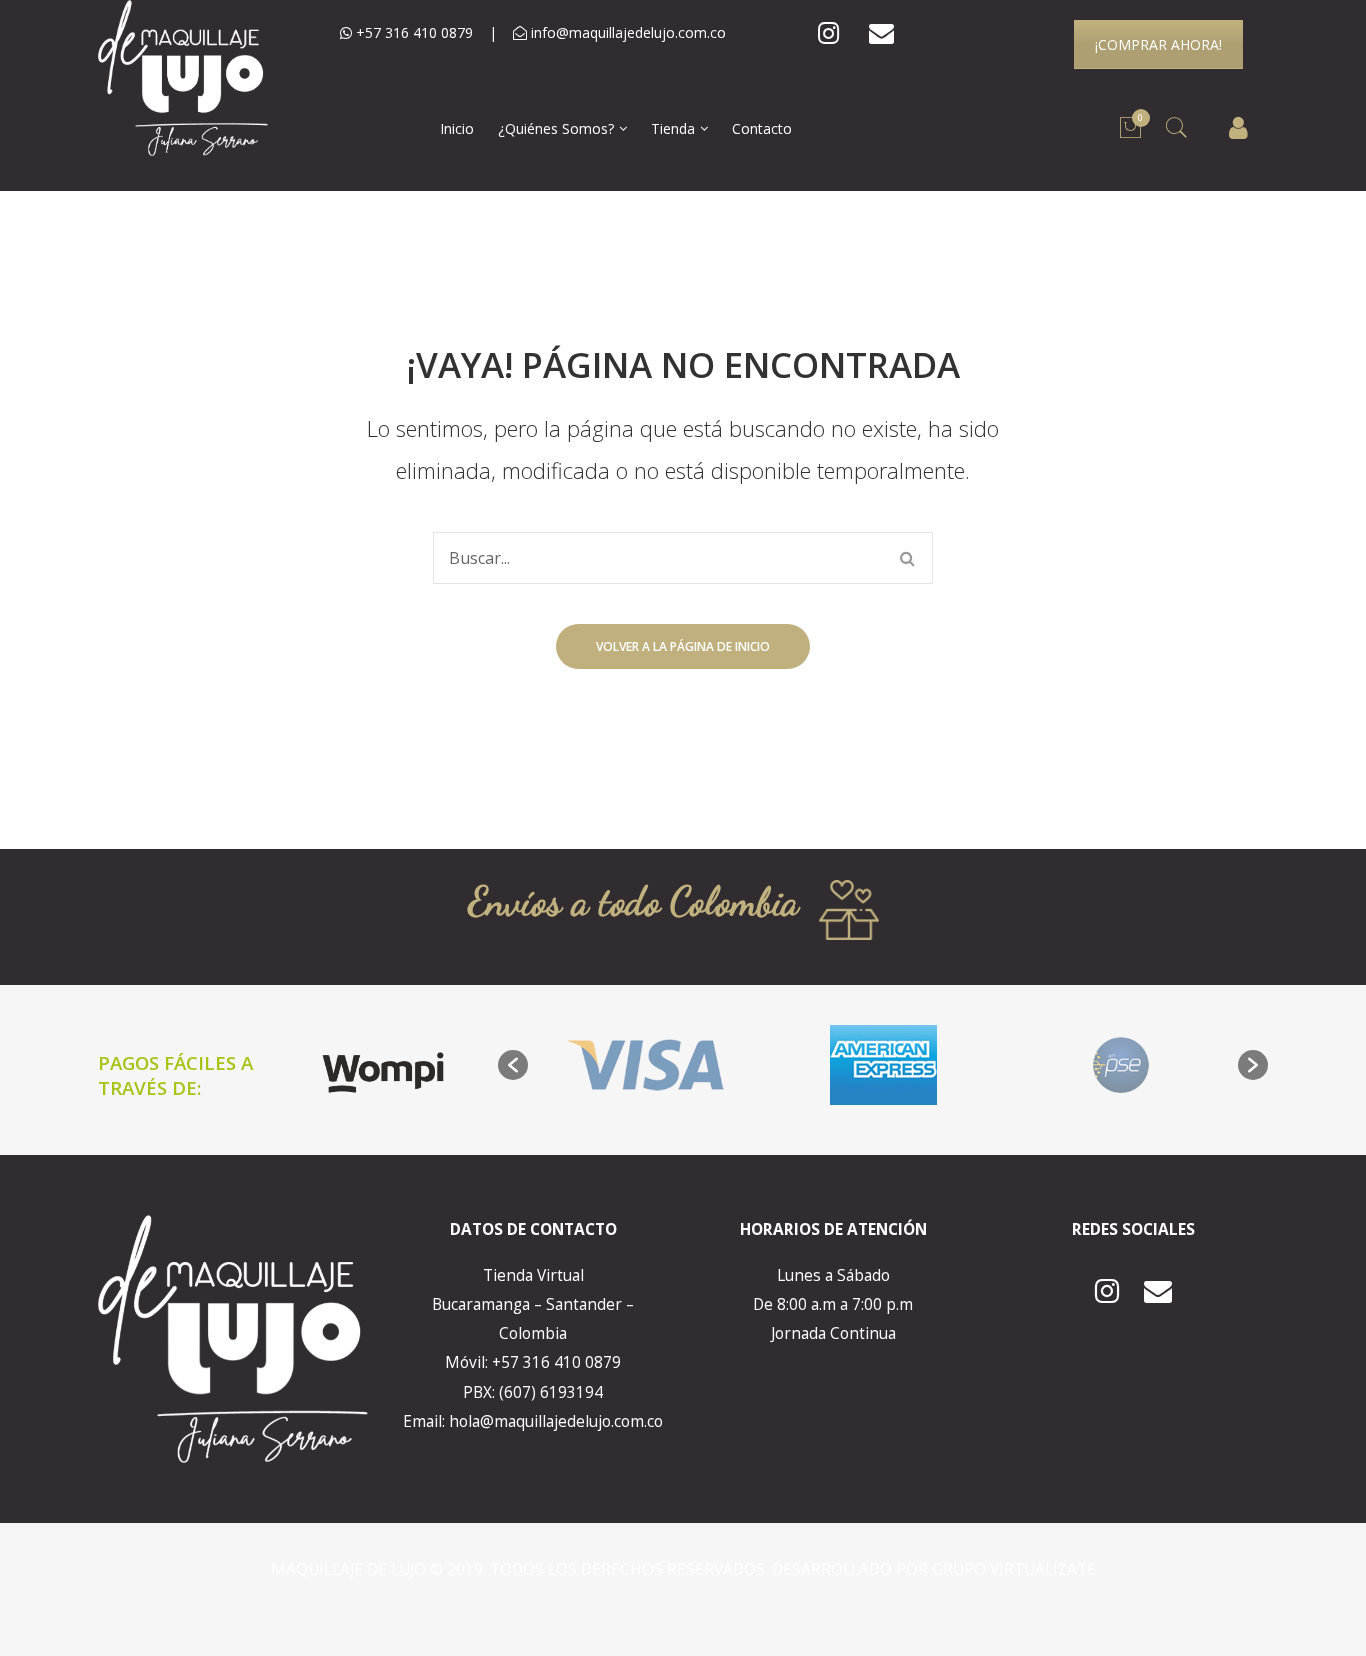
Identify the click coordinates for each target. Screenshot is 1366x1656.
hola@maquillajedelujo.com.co (556, 1421)
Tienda (673, 128)
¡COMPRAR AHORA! (1158, 44)
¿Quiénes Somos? (556, 128)
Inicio (457, 128)
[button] (513, 1065)
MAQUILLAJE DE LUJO (350, 1569)
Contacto (762, 128)
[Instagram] (828, 34)
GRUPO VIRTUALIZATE (1014, 1569)
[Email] (881, 34)
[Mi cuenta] (1238, 128)
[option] (646, 1064)
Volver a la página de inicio (683, 646)
